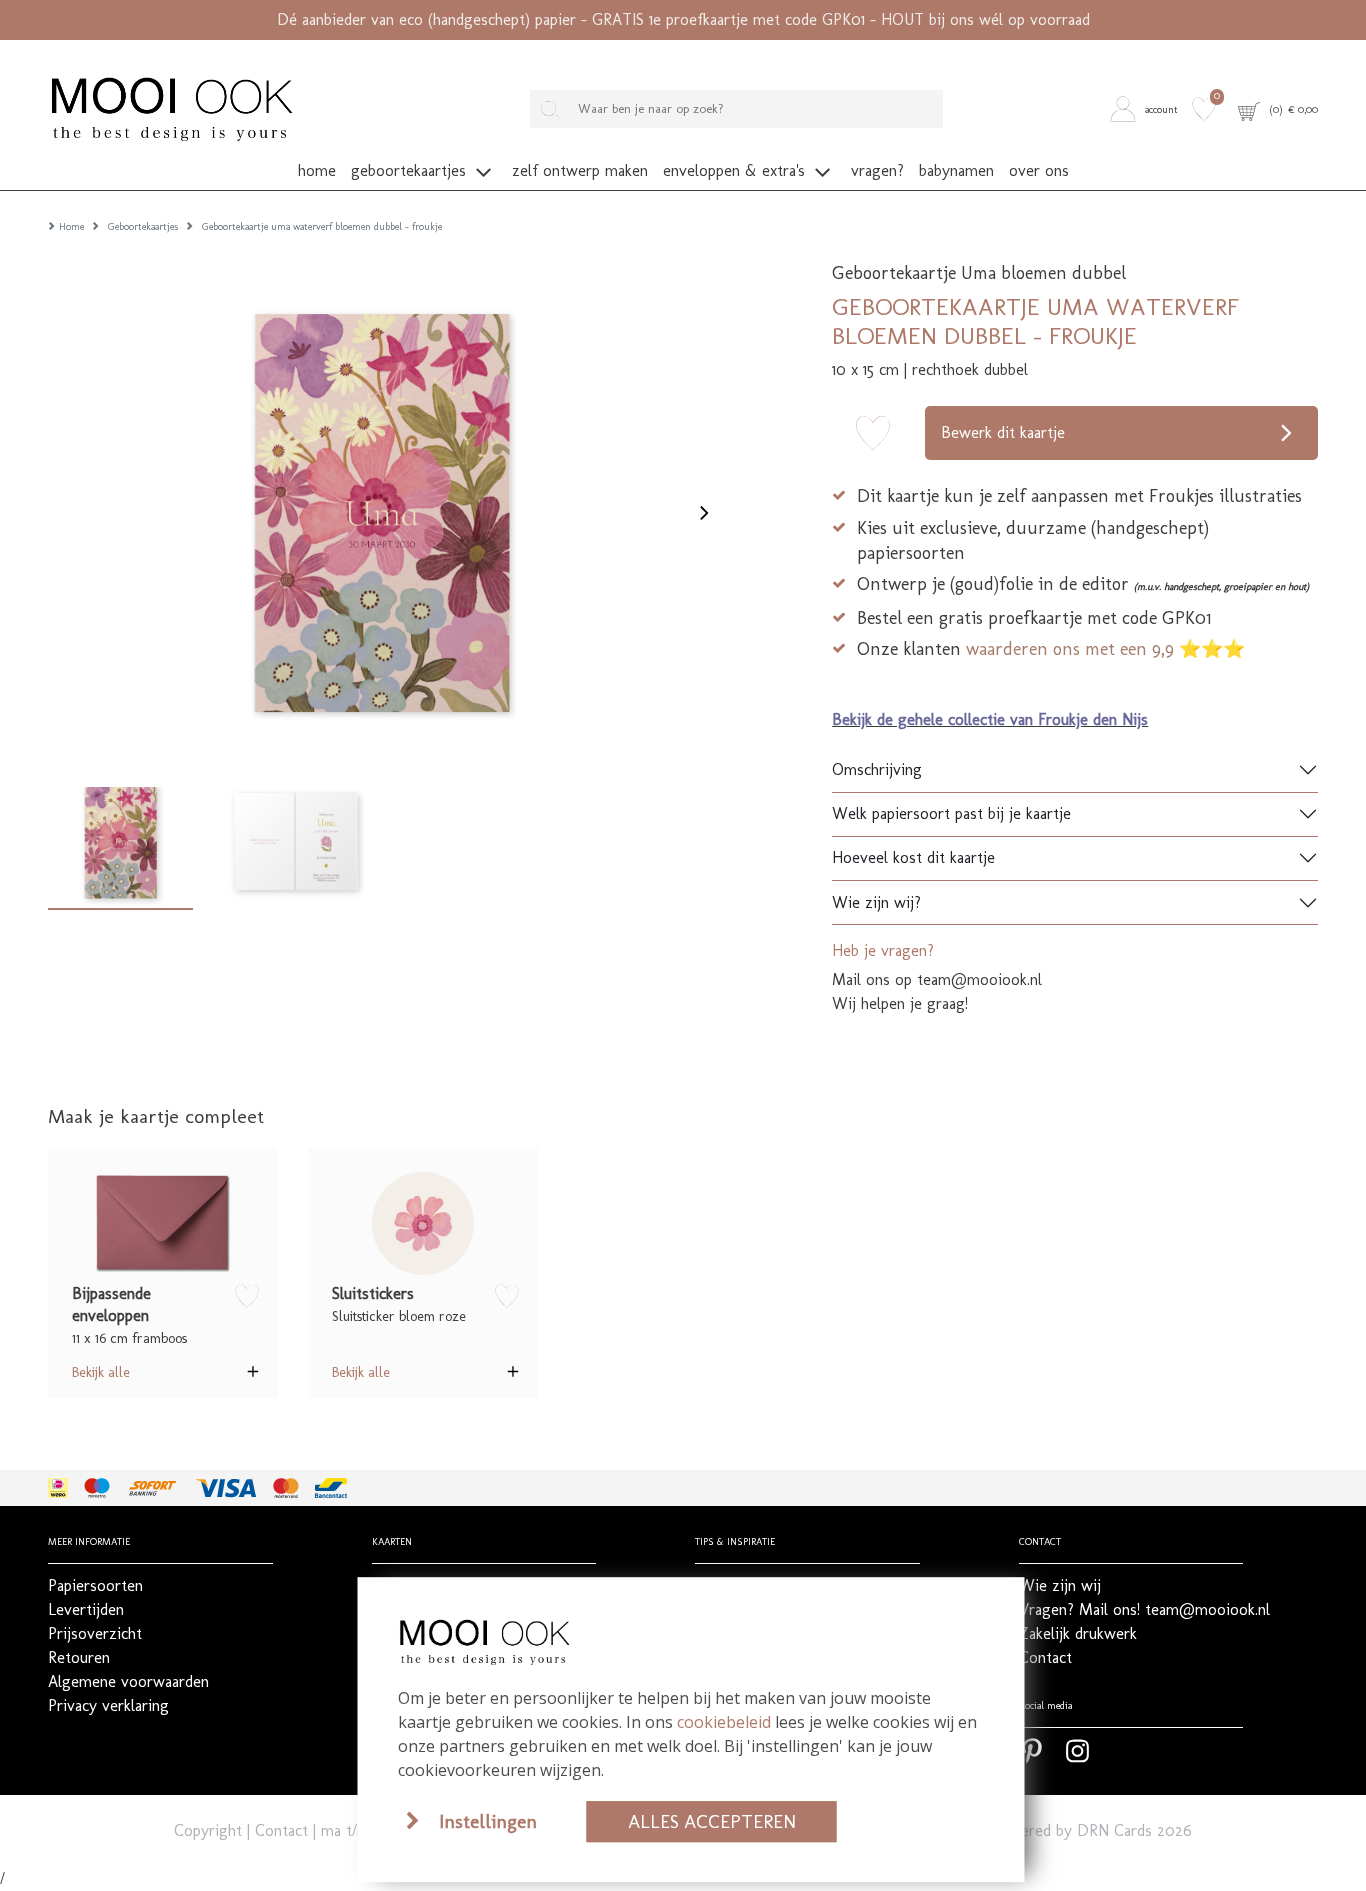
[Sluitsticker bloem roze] (423, 1223)
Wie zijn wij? (876, 902)
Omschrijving (877, 769)
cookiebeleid (724, 1722)
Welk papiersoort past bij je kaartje (951, 813)
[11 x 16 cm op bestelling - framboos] (163, 1223)
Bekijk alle (101, 1372)
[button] (1147, 109)
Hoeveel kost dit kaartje (913, 857)
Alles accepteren (712, 1821)
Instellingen (488, 1821)
